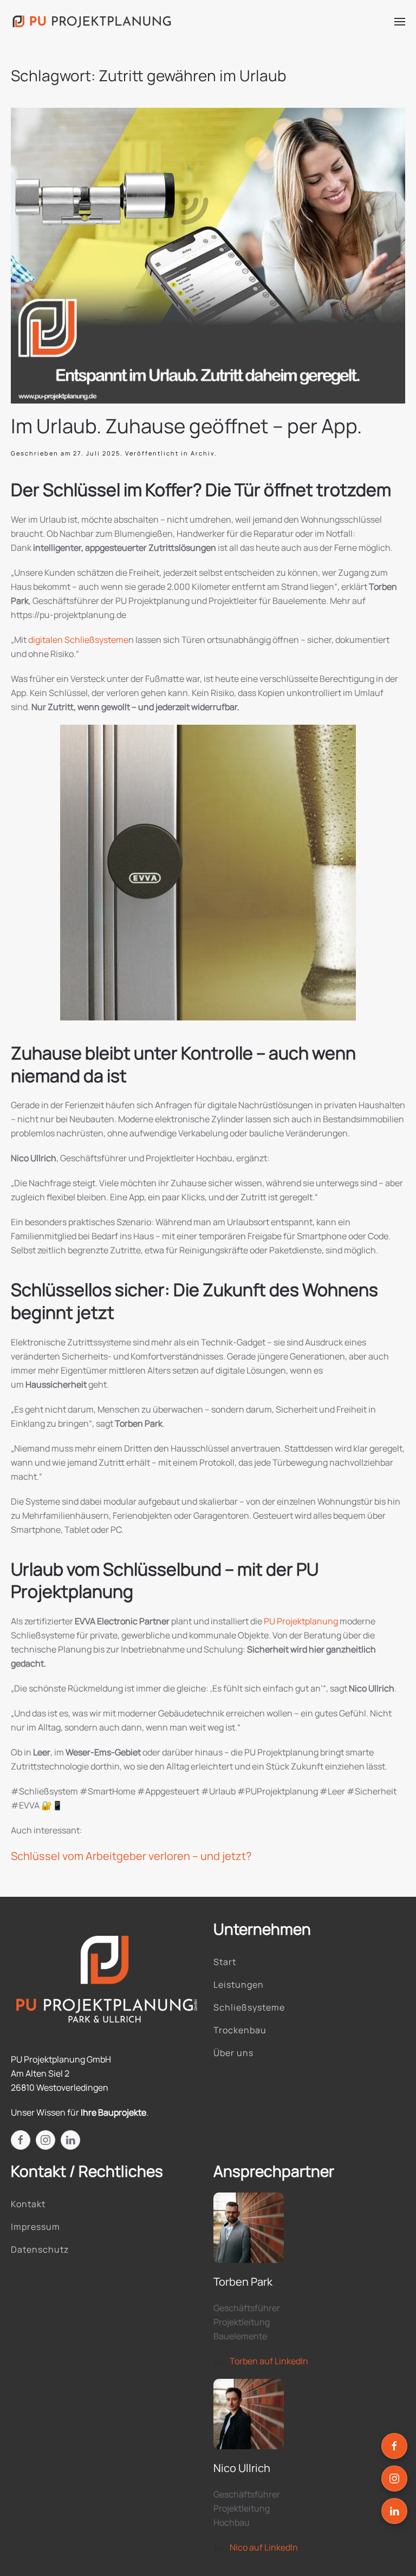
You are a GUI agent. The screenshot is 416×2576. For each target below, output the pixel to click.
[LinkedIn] (394, 2511)
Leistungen (239, 1985)
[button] (400, 22)
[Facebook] (394, 2446)
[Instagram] (394, 2479)
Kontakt (28, 2204)
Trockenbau (240, 2030)
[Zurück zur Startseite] (92, 22)
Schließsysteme (249, 2007)
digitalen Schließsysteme (78, 640)
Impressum (35, 2227)
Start (225, 1962)
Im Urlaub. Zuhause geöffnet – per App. (186, 426)
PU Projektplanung (301, 1621)
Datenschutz (40, 2249)
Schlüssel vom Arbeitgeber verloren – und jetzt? (131, 1856)
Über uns (233, 2053)
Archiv (203, 453)
